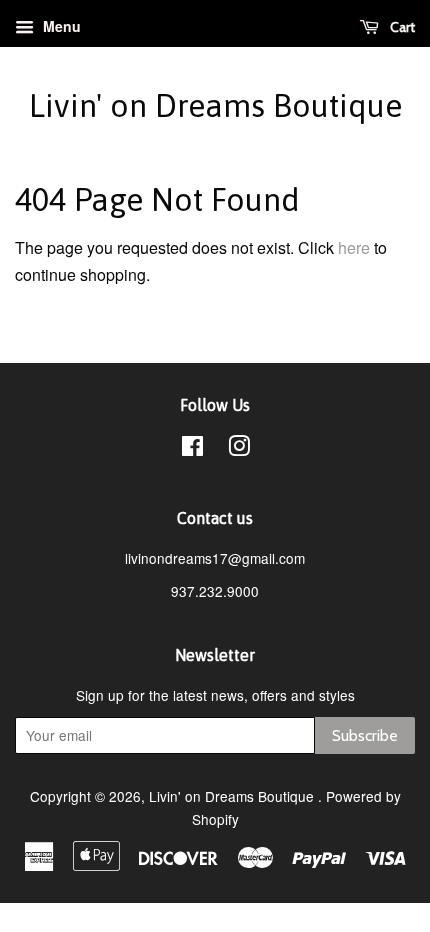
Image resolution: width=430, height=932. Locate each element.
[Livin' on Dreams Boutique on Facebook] (192, 449)
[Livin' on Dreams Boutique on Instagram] (239, 449)
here (354, 247)
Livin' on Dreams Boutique (215, 105)
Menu (60, 26)
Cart (401, 27)
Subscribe (365, 735)
